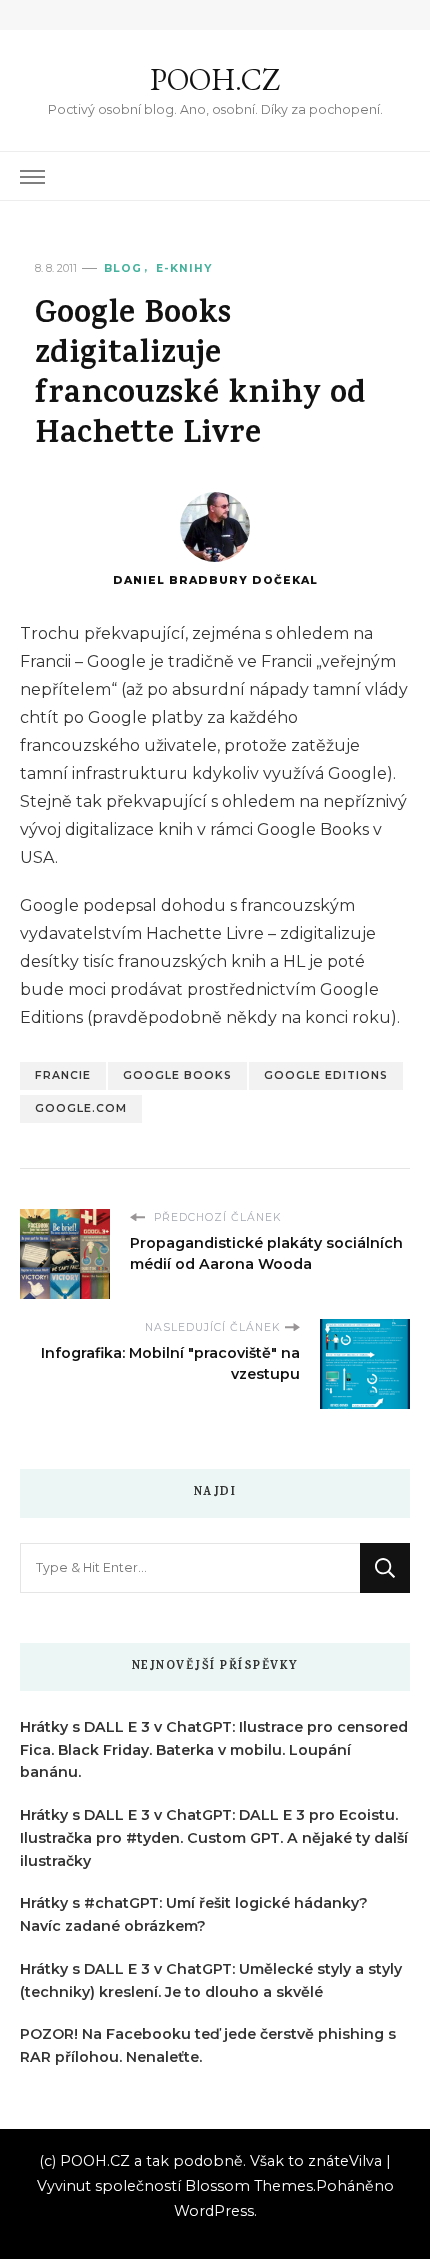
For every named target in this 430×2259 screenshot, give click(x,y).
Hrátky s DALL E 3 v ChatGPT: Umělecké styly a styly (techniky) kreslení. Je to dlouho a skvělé (211, 1980)
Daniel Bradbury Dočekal (215, 580)
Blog (123, 268)
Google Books (177, 1075)
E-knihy (184, 268)
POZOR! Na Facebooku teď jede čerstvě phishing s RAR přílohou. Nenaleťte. (208, 2045)
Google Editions (326, 1075)
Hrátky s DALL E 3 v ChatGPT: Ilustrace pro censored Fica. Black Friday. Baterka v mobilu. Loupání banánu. (214, 1750)
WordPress (214, 2211)
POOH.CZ (215, 79)
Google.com (81, 1108)
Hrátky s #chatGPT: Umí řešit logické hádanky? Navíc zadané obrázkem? (194, 1914)
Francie (63, 1075)
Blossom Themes (249, 2186)
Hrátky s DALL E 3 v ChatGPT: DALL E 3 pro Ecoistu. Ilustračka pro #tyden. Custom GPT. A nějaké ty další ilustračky (214, 1838)
